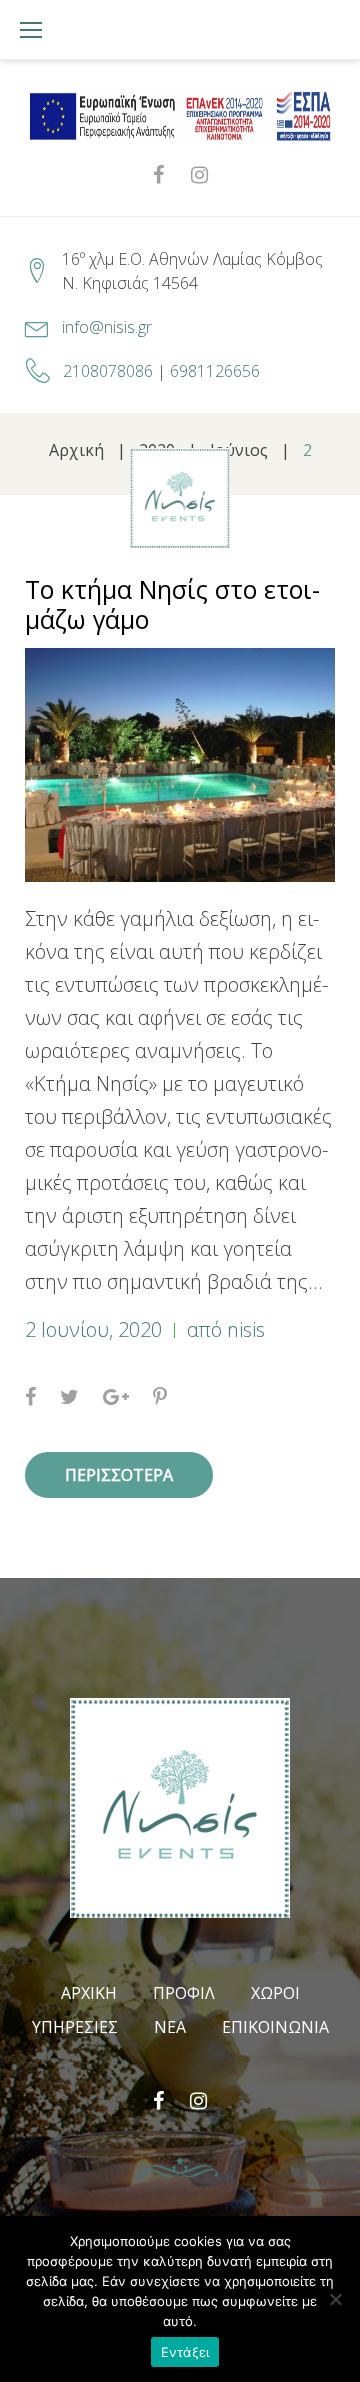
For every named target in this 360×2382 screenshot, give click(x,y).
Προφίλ (184, 1993)
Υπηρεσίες (75, 2027)
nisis (246, 1329)
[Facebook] (158, 175)
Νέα (170, 2027)
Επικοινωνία (275, 2027)
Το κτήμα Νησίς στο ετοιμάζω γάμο (172, 604)
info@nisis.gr (107, 327)
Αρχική (89, 1993)
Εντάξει (185, 2352)
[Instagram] (199, 175)
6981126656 (215, 371)
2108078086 (108, 371)
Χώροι (275, 1993)
